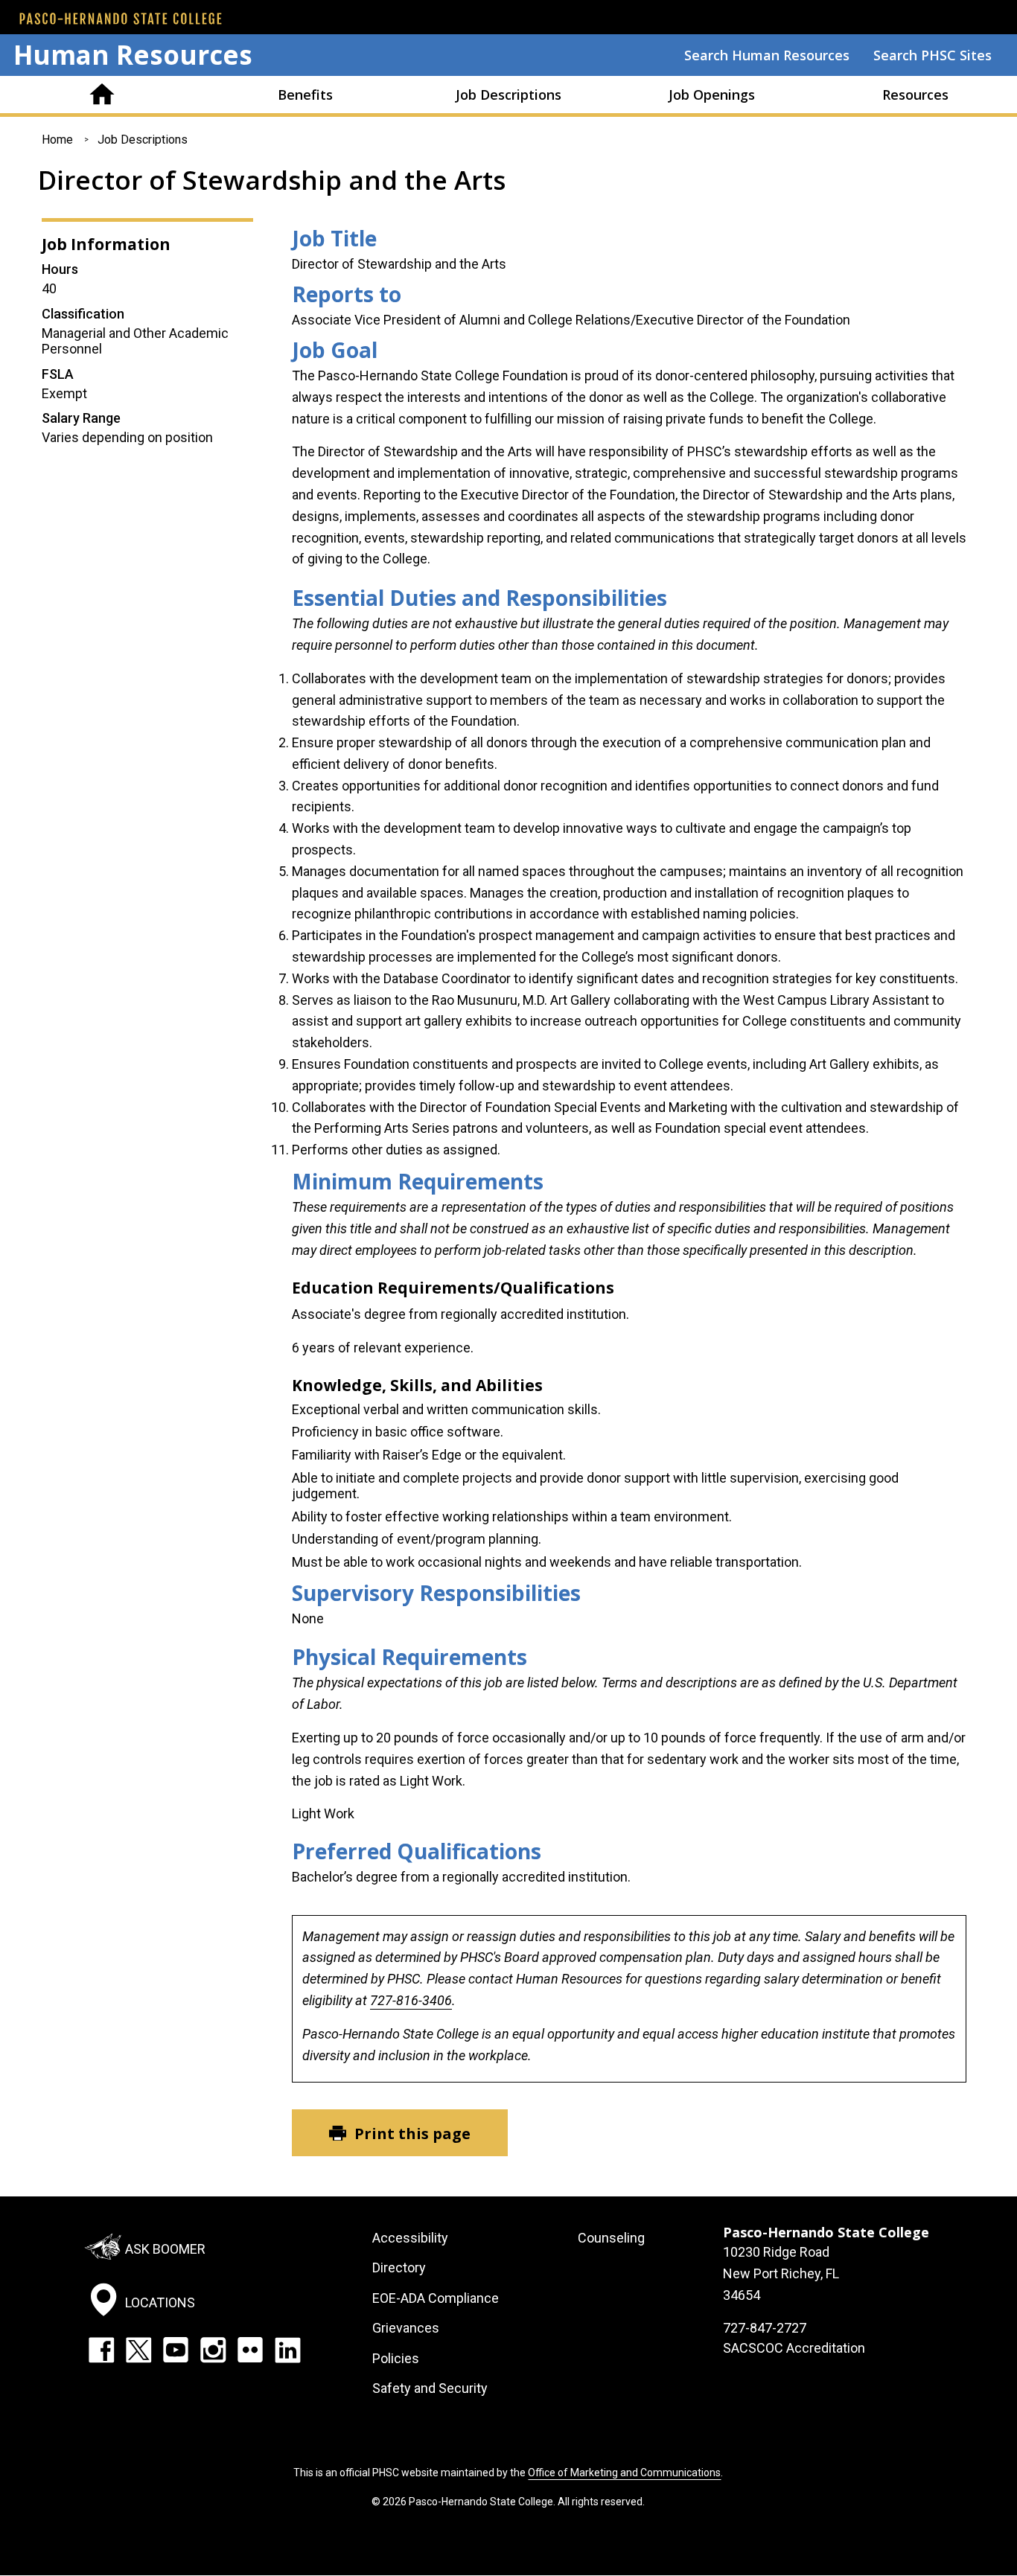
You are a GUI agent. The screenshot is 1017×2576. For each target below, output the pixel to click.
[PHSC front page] (121, 19)
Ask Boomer (165, 2249)
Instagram (213, 2350)
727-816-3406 (411, 2000)
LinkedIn (287, 2350)
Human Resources (133, 55)
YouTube (176, 2350)
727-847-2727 (765, 2328)
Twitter (138, 2350)
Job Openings (712, 95)
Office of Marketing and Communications (624, 2473)
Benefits (305, 95)
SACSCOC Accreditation (794, 2348)
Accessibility (410, 2238)
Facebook (101, 2350)
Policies (396, 2358)
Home (102, 95)
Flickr (250, 2350)
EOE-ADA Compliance (436, 2298)
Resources (915, 95)
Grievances (406, 2328)
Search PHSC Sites (932, 55)
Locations (160, 2302)
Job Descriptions (508, 95)
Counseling (611, 2238)
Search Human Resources (767, 55)
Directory (399, 2267)
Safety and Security (430, 2388)
